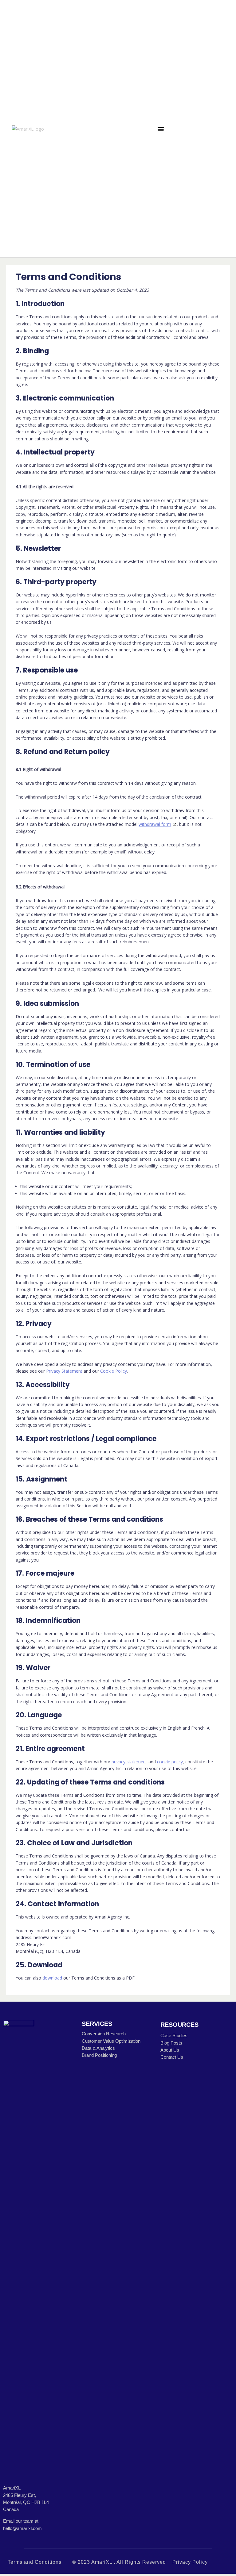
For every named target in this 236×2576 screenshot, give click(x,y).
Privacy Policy (190, 2562)
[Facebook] (189, 129)
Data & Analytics (98, 2048)
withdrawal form (155, 824)
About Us (170, 2050)
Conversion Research (104, 2034)
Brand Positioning (99, 2055)
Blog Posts (171, 2043)
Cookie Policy (114, 1371)
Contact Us (172, 2057)
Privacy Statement (64, 1371)
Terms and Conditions (35, 2562)
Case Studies (174, 2036)
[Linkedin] (204, 129)
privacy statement (129, 1762)
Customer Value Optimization (111, 2041)
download (52, 1978)
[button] (161, 129)
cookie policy (170, 1762)
